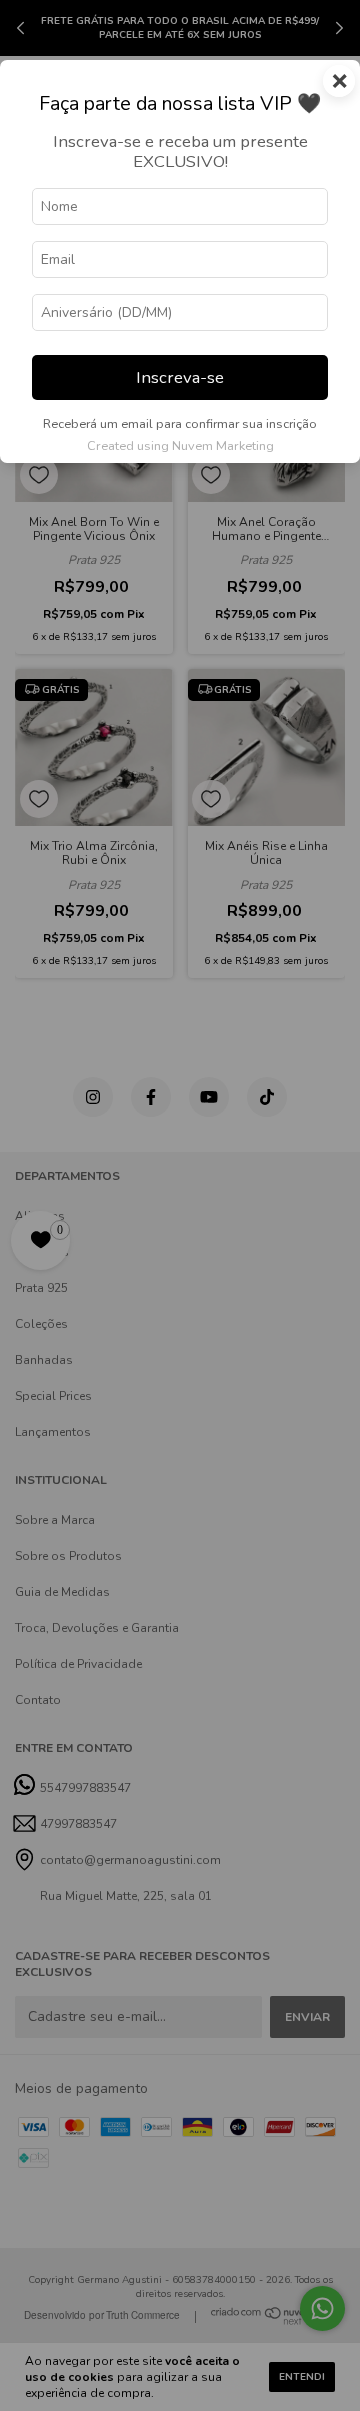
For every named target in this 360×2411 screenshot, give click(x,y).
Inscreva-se (180, 377)
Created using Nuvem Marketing (180, 446)
